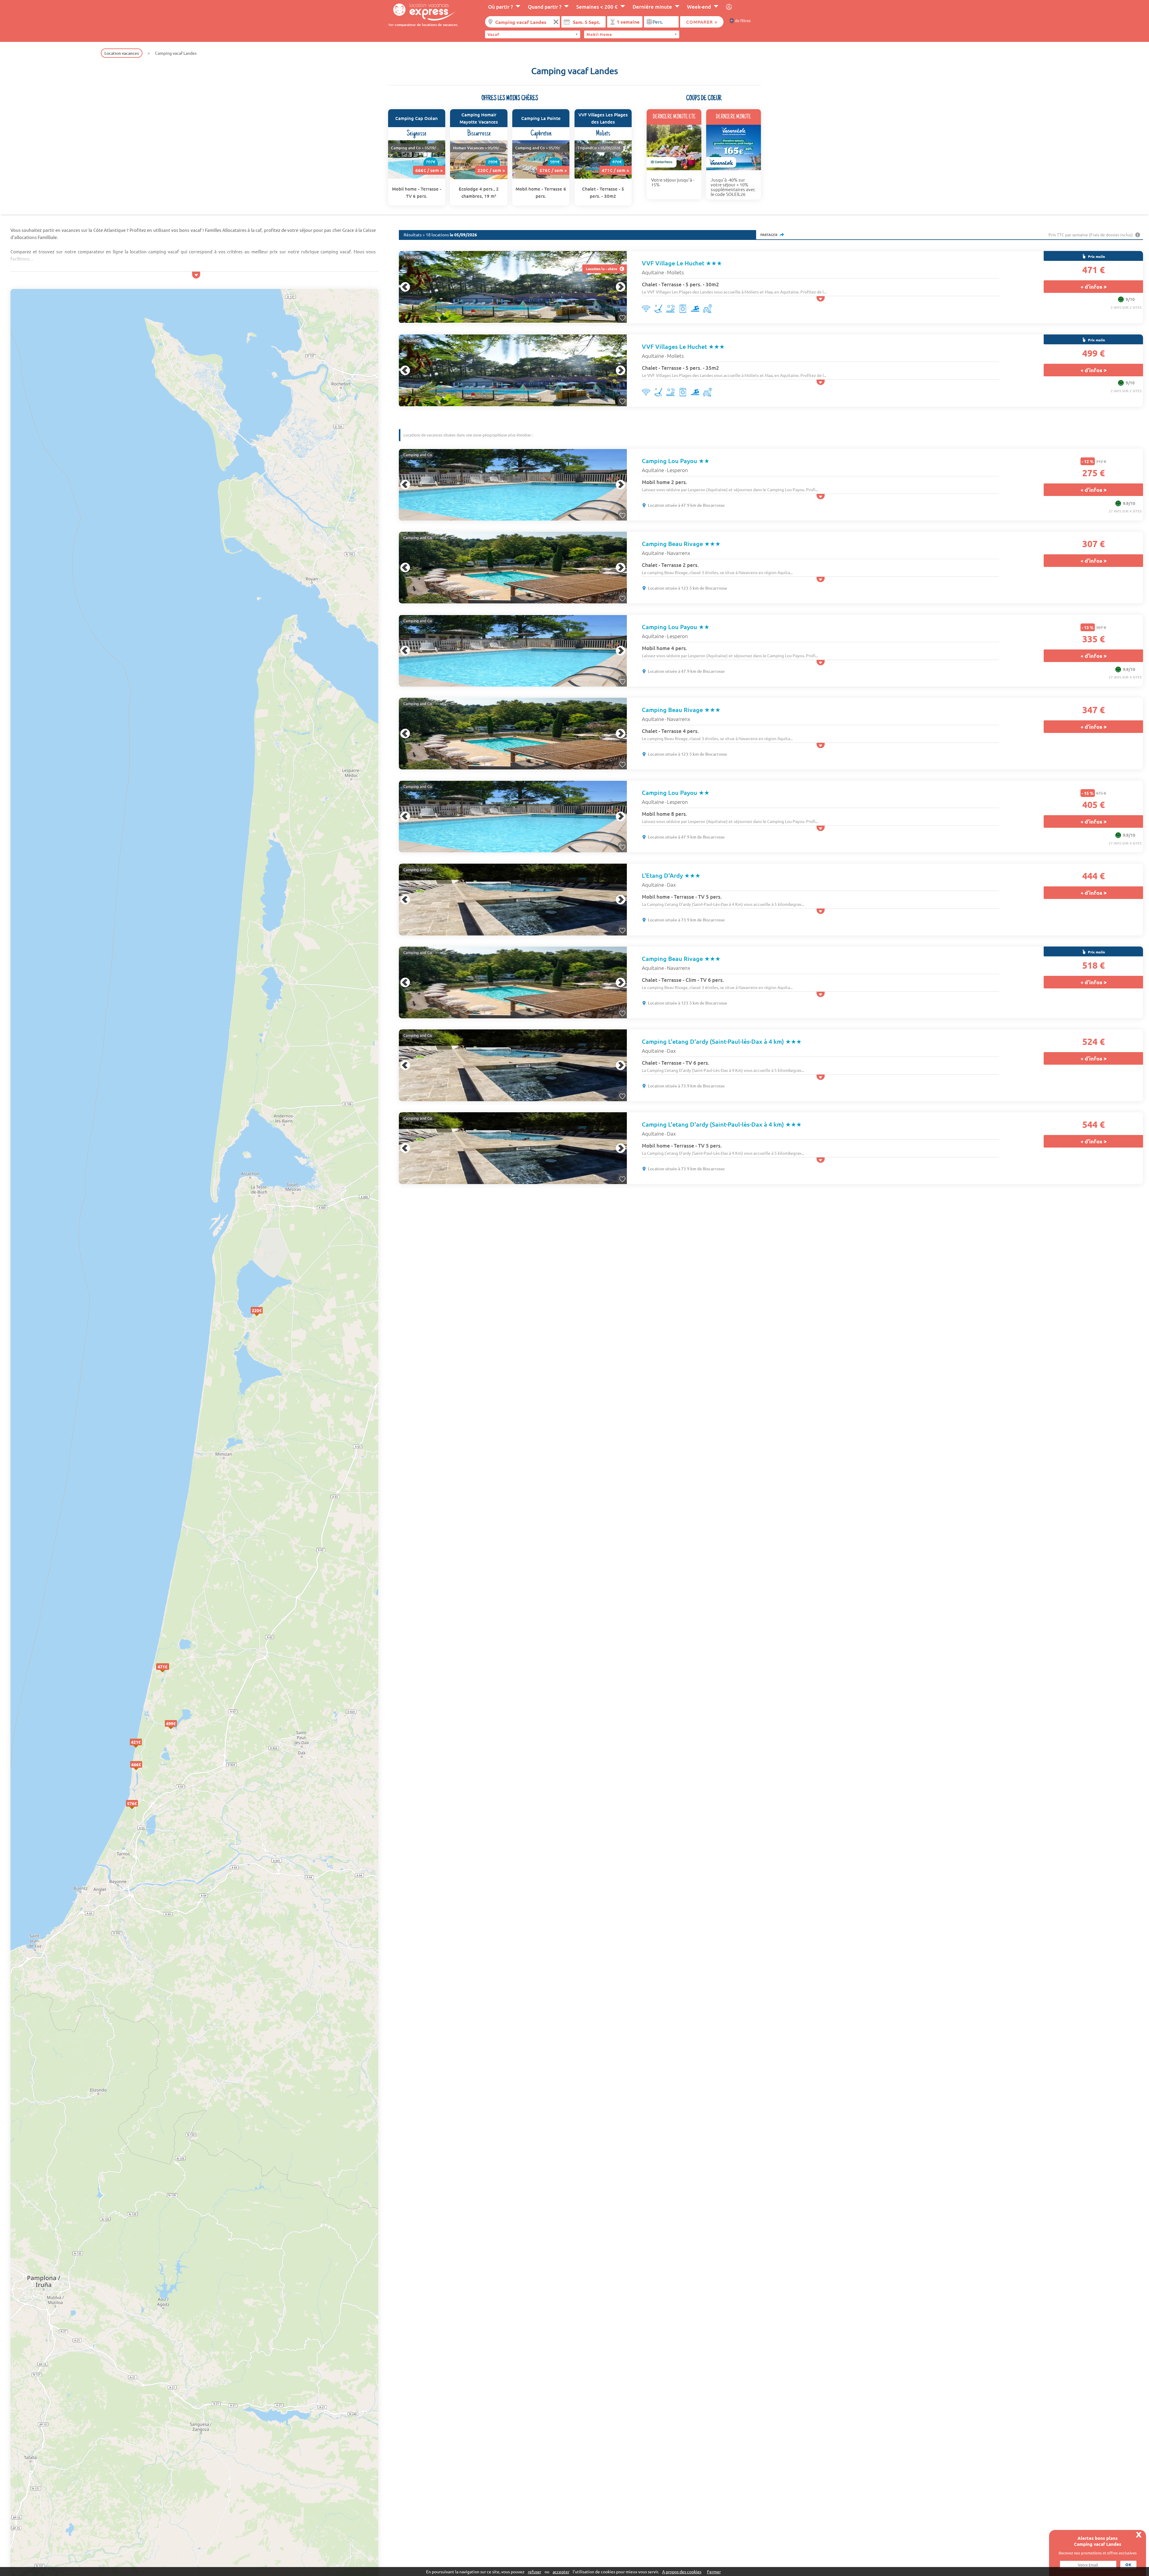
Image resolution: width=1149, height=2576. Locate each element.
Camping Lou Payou (676, 461)
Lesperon (677, 470)
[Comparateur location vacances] (422, 11)
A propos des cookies (682, 2572)
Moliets (675, 272)
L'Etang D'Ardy (671, 875)
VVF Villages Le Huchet (683, 346)
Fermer (714, 2572)
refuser (535, 2572)
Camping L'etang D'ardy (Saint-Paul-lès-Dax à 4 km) (722, 1041)
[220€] (263, 1317)
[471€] (168, 1673)
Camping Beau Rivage (681, 544)
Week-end (699, 7)
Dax (671, 885)
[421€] (142, 1748)
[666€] (142, 1771)
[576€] (138, 1810)
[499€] (177, 1730)
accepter (561, 2572)
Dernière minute (652, 7)
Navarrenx (678, 553)
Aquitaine (653, 272)
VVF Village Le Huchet (682, 263)
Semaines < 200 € (597, 7)
